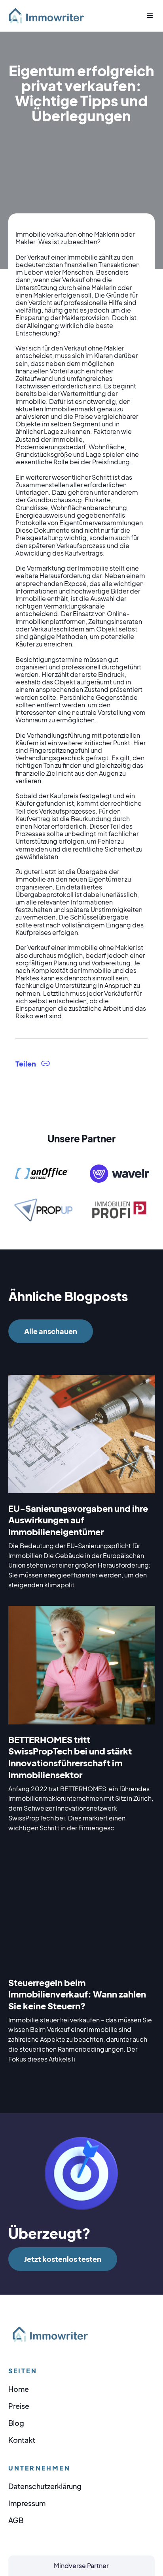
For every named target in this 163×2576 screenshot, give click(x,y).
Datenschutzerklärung (45, 2486)
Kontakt (22, 2440)
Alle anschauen (51, 1331)
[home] (49, 16)
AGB (16, 2520)
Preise (19, 2406)
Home (19, 2389)
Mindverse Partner (81, 2566)
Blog (16, 2423)
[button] (147, 16)
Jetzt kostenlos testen (63, 2259)
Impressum (27, 2503)
